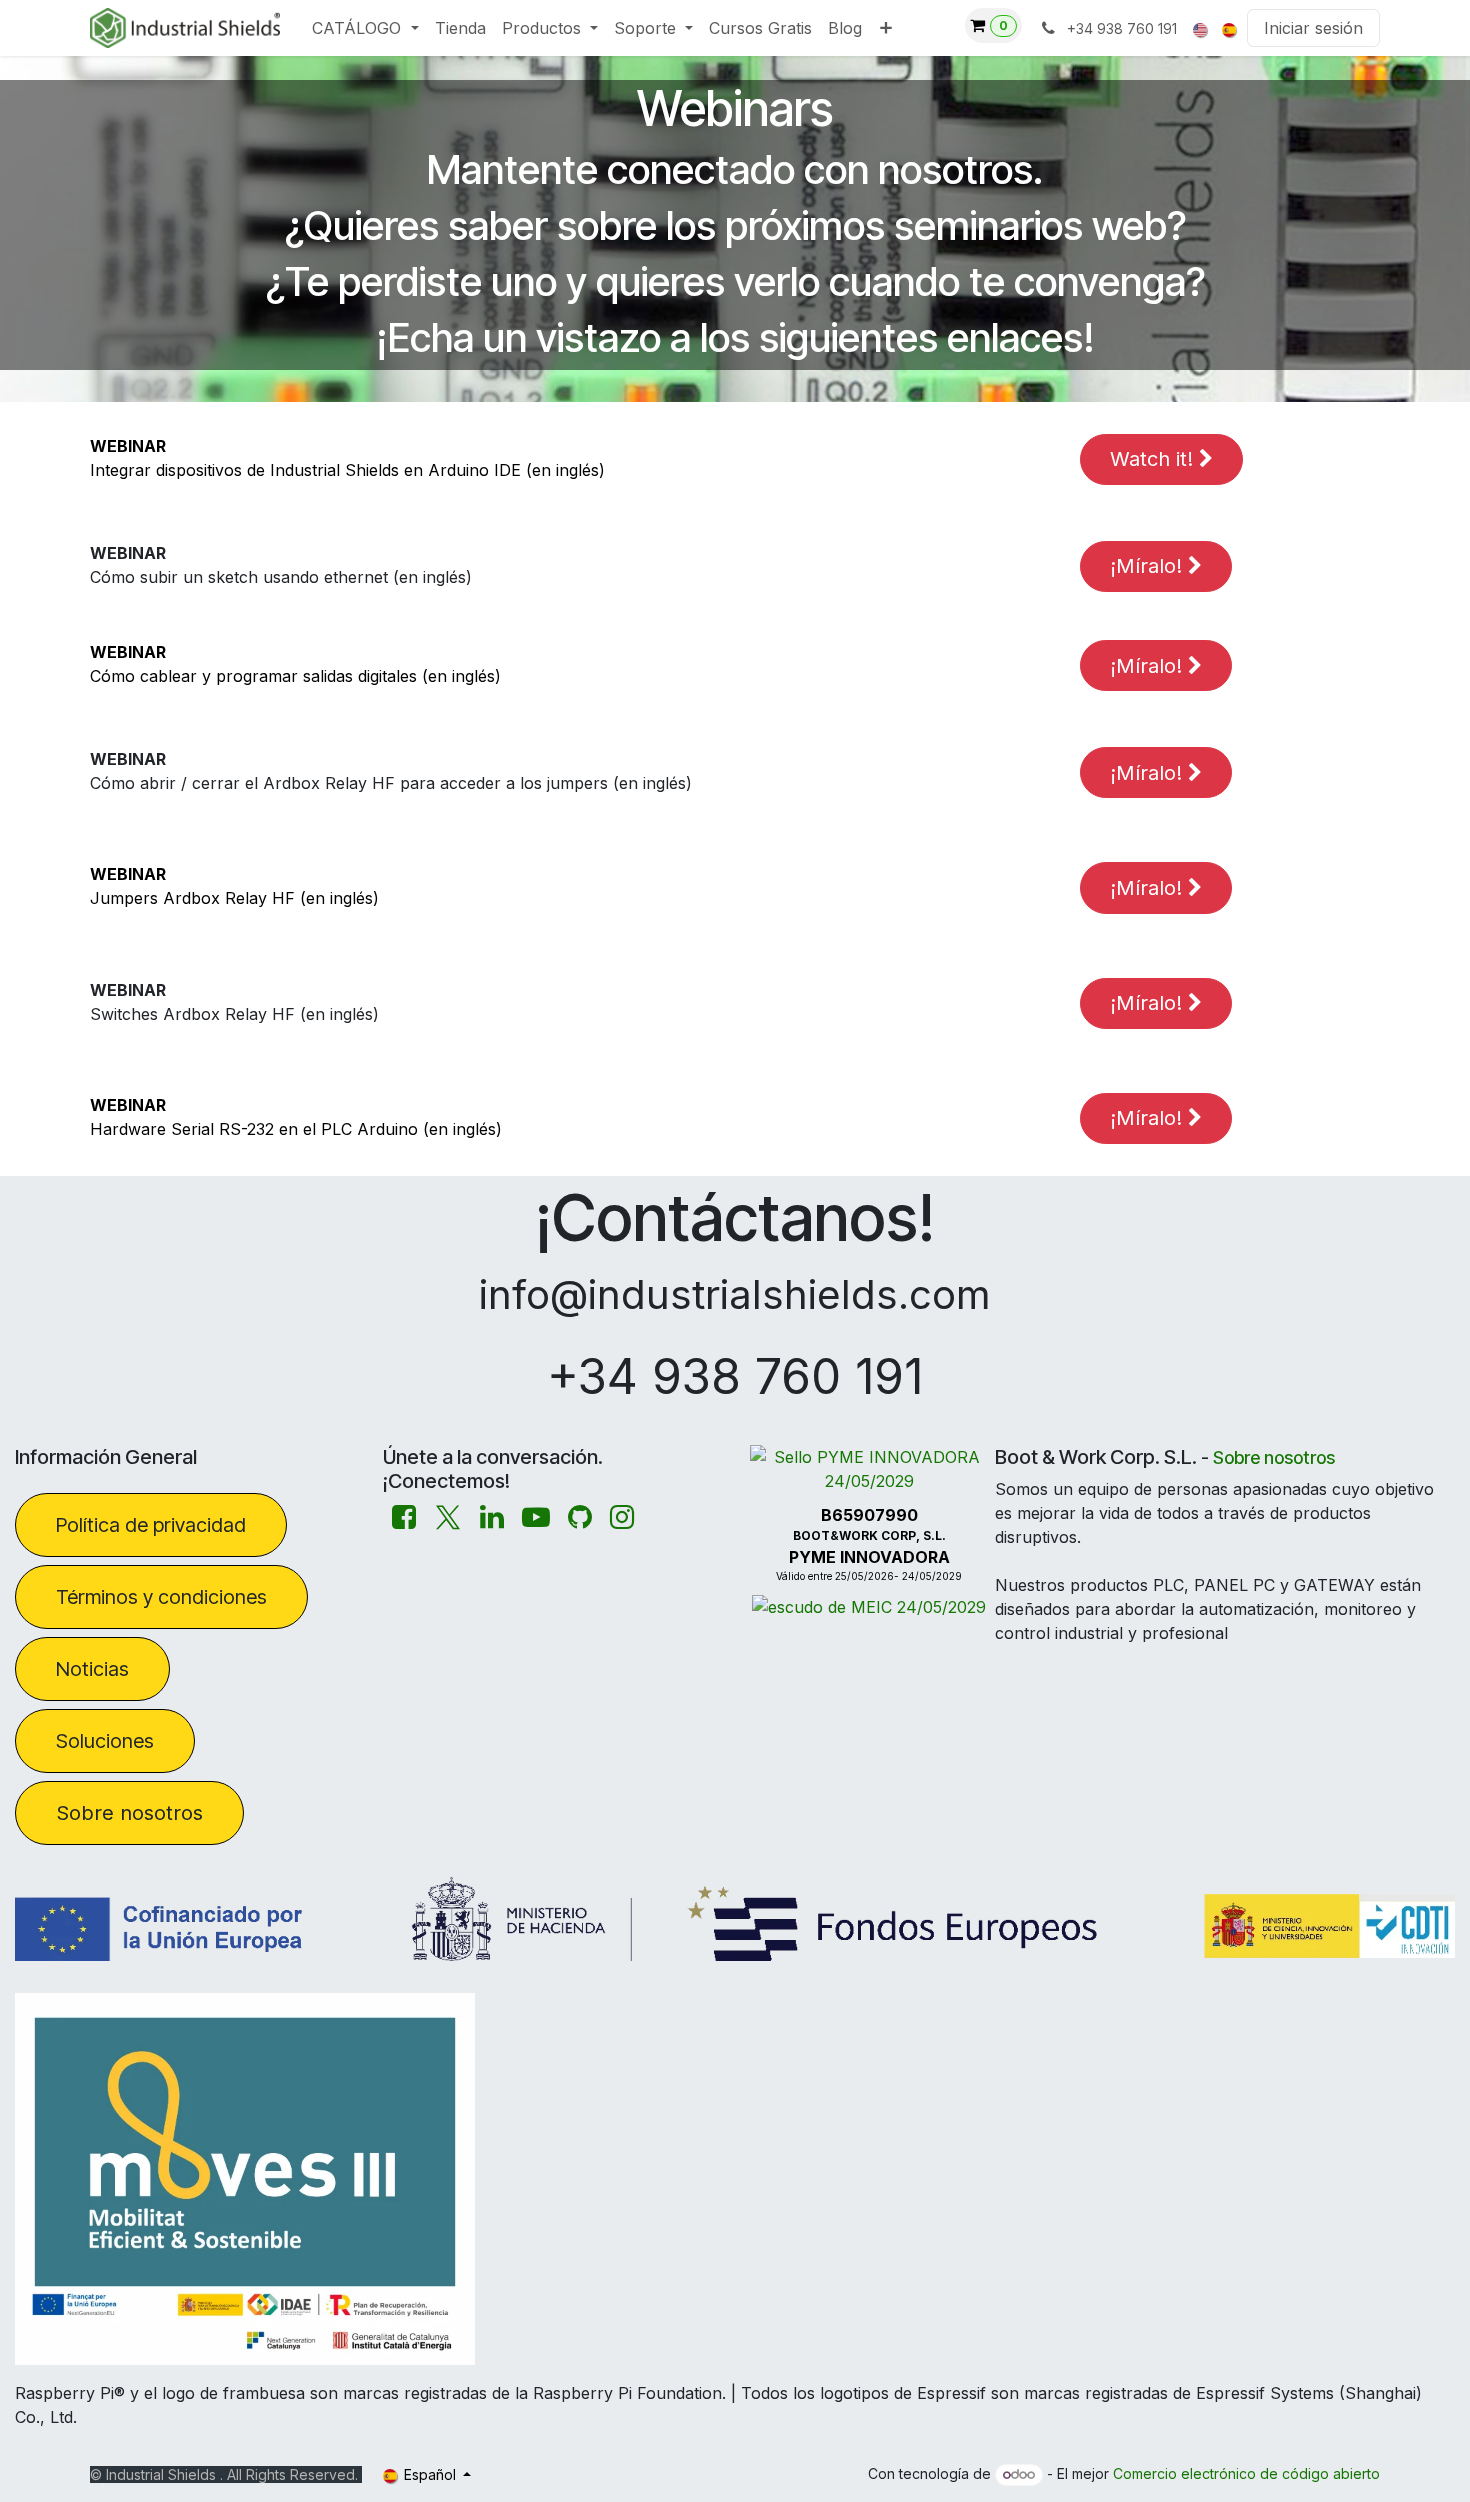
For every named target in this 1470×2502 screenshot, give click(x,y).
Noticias (92, 1669)
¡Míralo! (1149, 566)
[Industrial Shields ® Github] (580, 1517)
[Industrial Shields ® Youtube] (536, 1517)
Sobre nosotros (129, 1813)
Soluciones (105, 1741)
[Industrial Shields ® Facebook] (404, 1517)
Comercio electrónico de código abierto (1246, 2473)
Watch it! (1154, 459)
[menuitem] (365, 28)
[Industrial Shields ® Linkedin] (492, 1517)
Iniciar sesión (1313, 28)
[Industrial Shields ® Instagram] (622, 1517)
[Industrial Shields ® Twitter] (448, 1517)
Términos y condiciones (161, 1597)
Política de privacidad (151, 1525)
